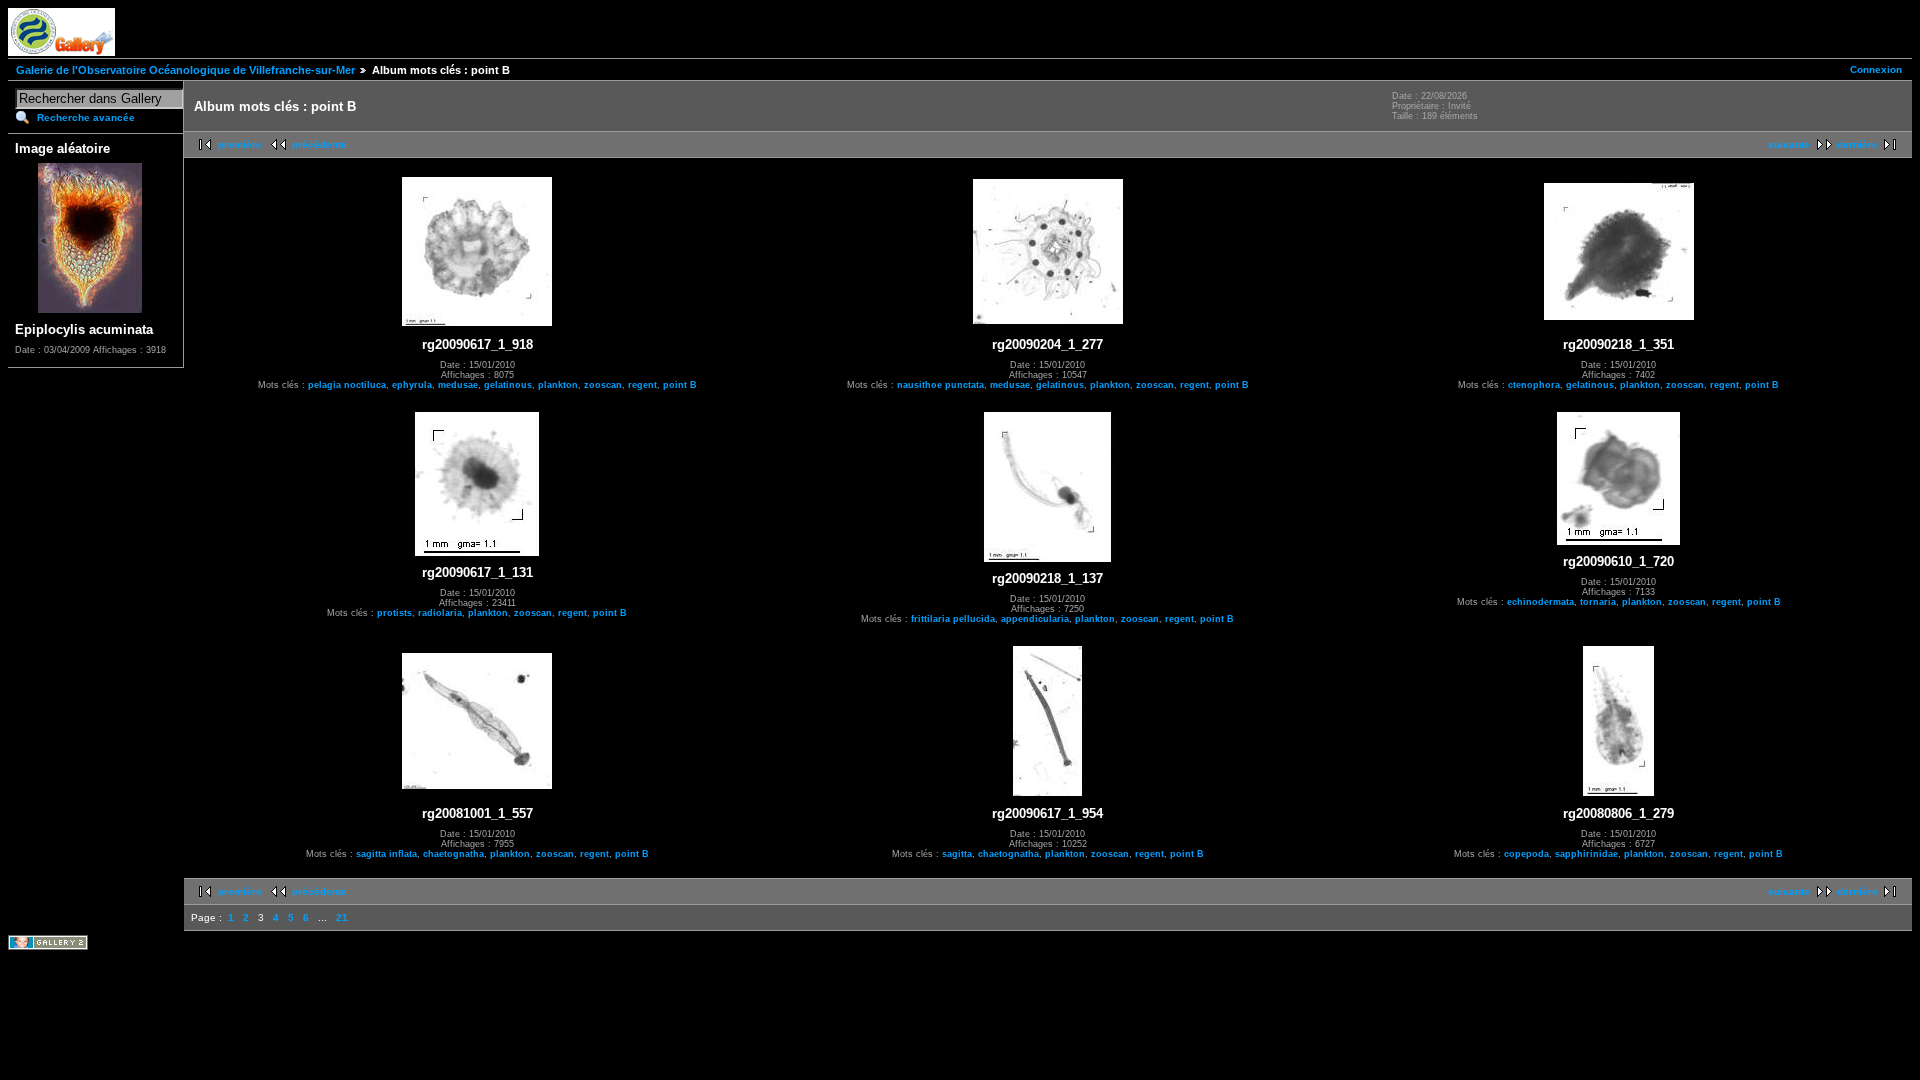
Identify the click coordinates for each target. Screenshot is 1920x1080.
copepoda (1526, 854)
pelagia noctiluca (347, 385)
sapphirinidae (1586, 854)
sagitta (957, 854)
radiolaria (440, 613)
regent (642, 385)
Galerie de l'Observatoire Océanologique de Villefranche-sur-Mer (185, 70)
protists (394, 613)
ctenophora (1534, 385)
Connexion (1876, 69)
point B (680, 385)
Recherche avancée (86, 117)
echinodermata (1540, 602)
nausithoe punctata (940, 385)
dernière (1857, 144)
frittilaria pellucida (953, 619)
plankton (558, 385)
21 (342, 917)
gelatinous (508, 385)
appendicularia (1035, 619)
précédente (319, 144)
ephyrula (412, 385)
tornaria (1598, 602)
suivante (1789, 144)
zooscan (603, 385)
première (240, 144)
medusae (458, 385)
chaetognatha (453, 854)
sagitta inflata (386, 854)
